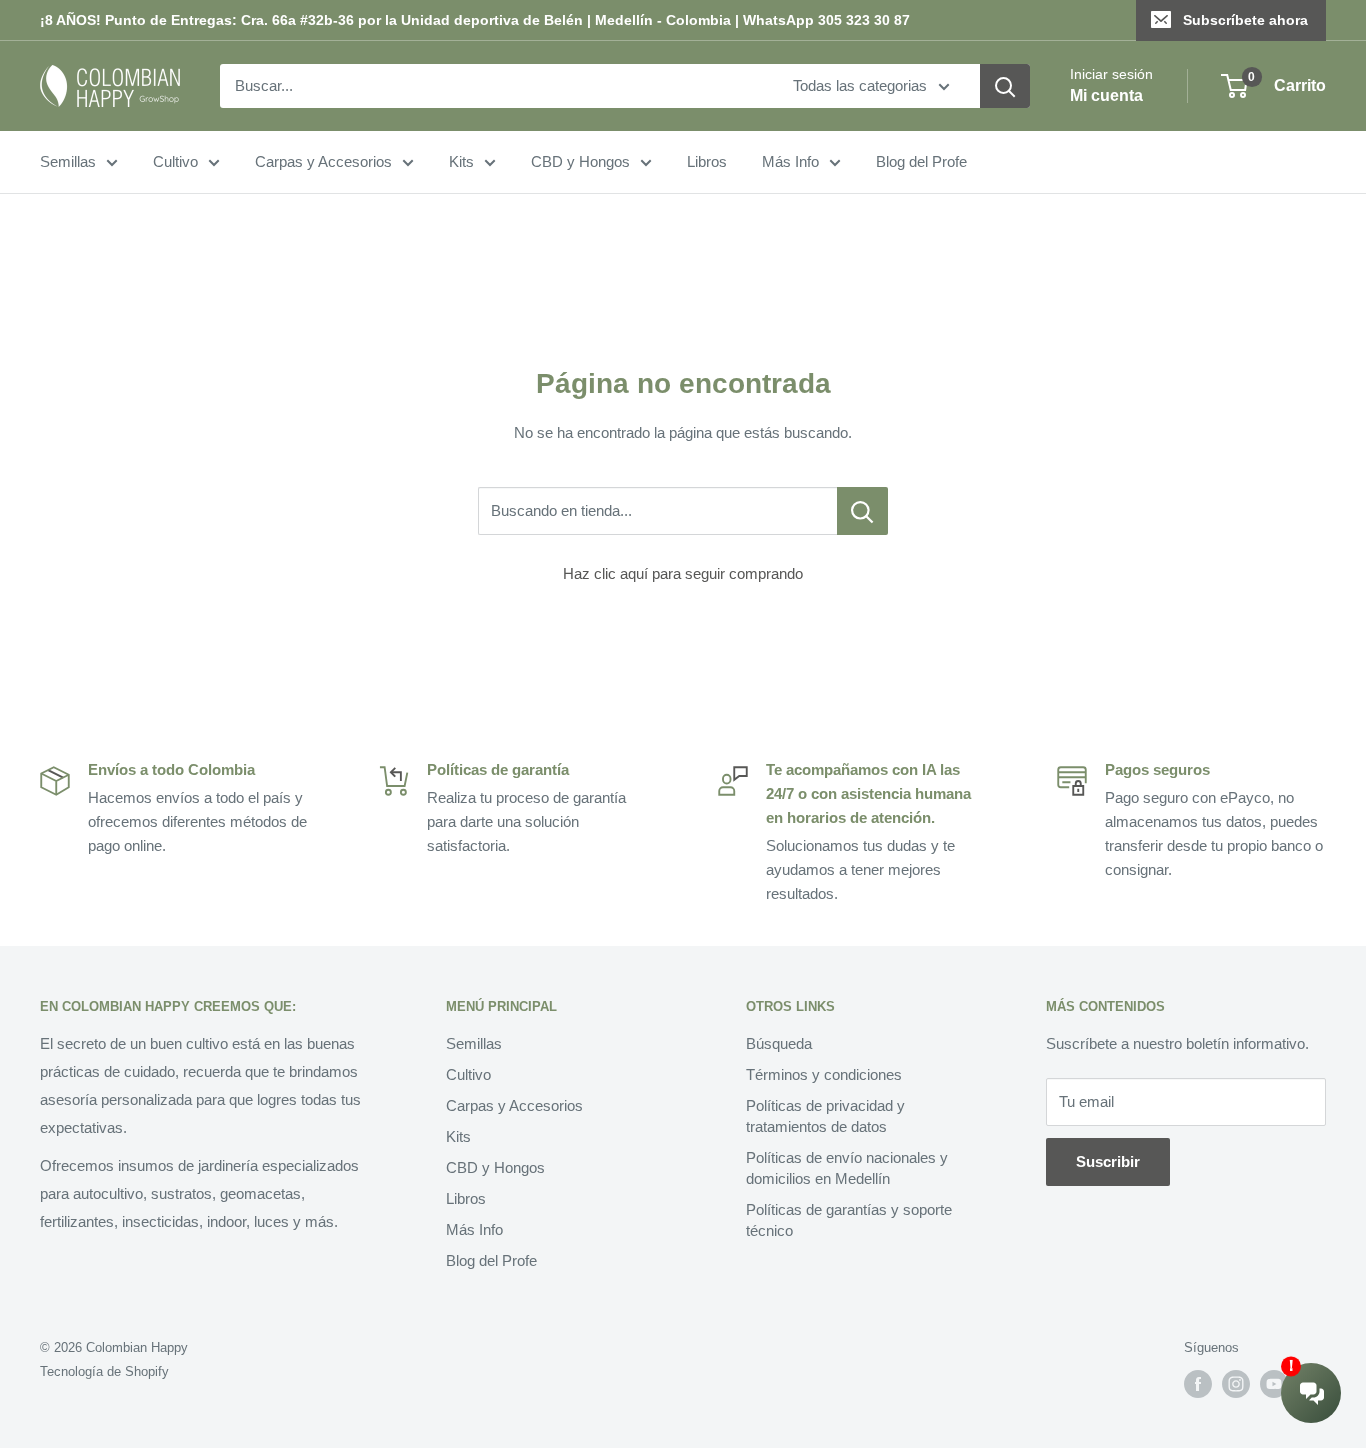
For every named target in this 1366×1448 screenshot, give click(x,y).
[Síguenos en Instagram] (1236, 1384)
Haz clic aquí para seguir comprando (683, 573)
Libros (707, 161)
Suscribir (1108, 1161)
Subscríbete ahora (1245, 20)
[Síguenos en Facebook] (1198, 1384)
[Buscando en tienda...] (862, 511)
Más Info (790, 161)
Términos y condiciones (824, 1074)
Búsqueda (779, 1043)
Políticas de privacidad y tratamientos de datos (825, 1116)
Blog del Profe (921, 161)
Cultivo (175, 161)
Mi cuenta (1106, 95)
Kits (461, 161)
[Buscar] (1005, 86)
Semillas (68, 161)
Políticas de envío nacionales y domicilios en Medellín (847, 1168)
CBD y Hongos (580, 161)
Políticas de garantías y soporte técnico (849, 1220)
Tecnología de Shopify (104, 1371)
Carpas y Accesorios (323, 161)
